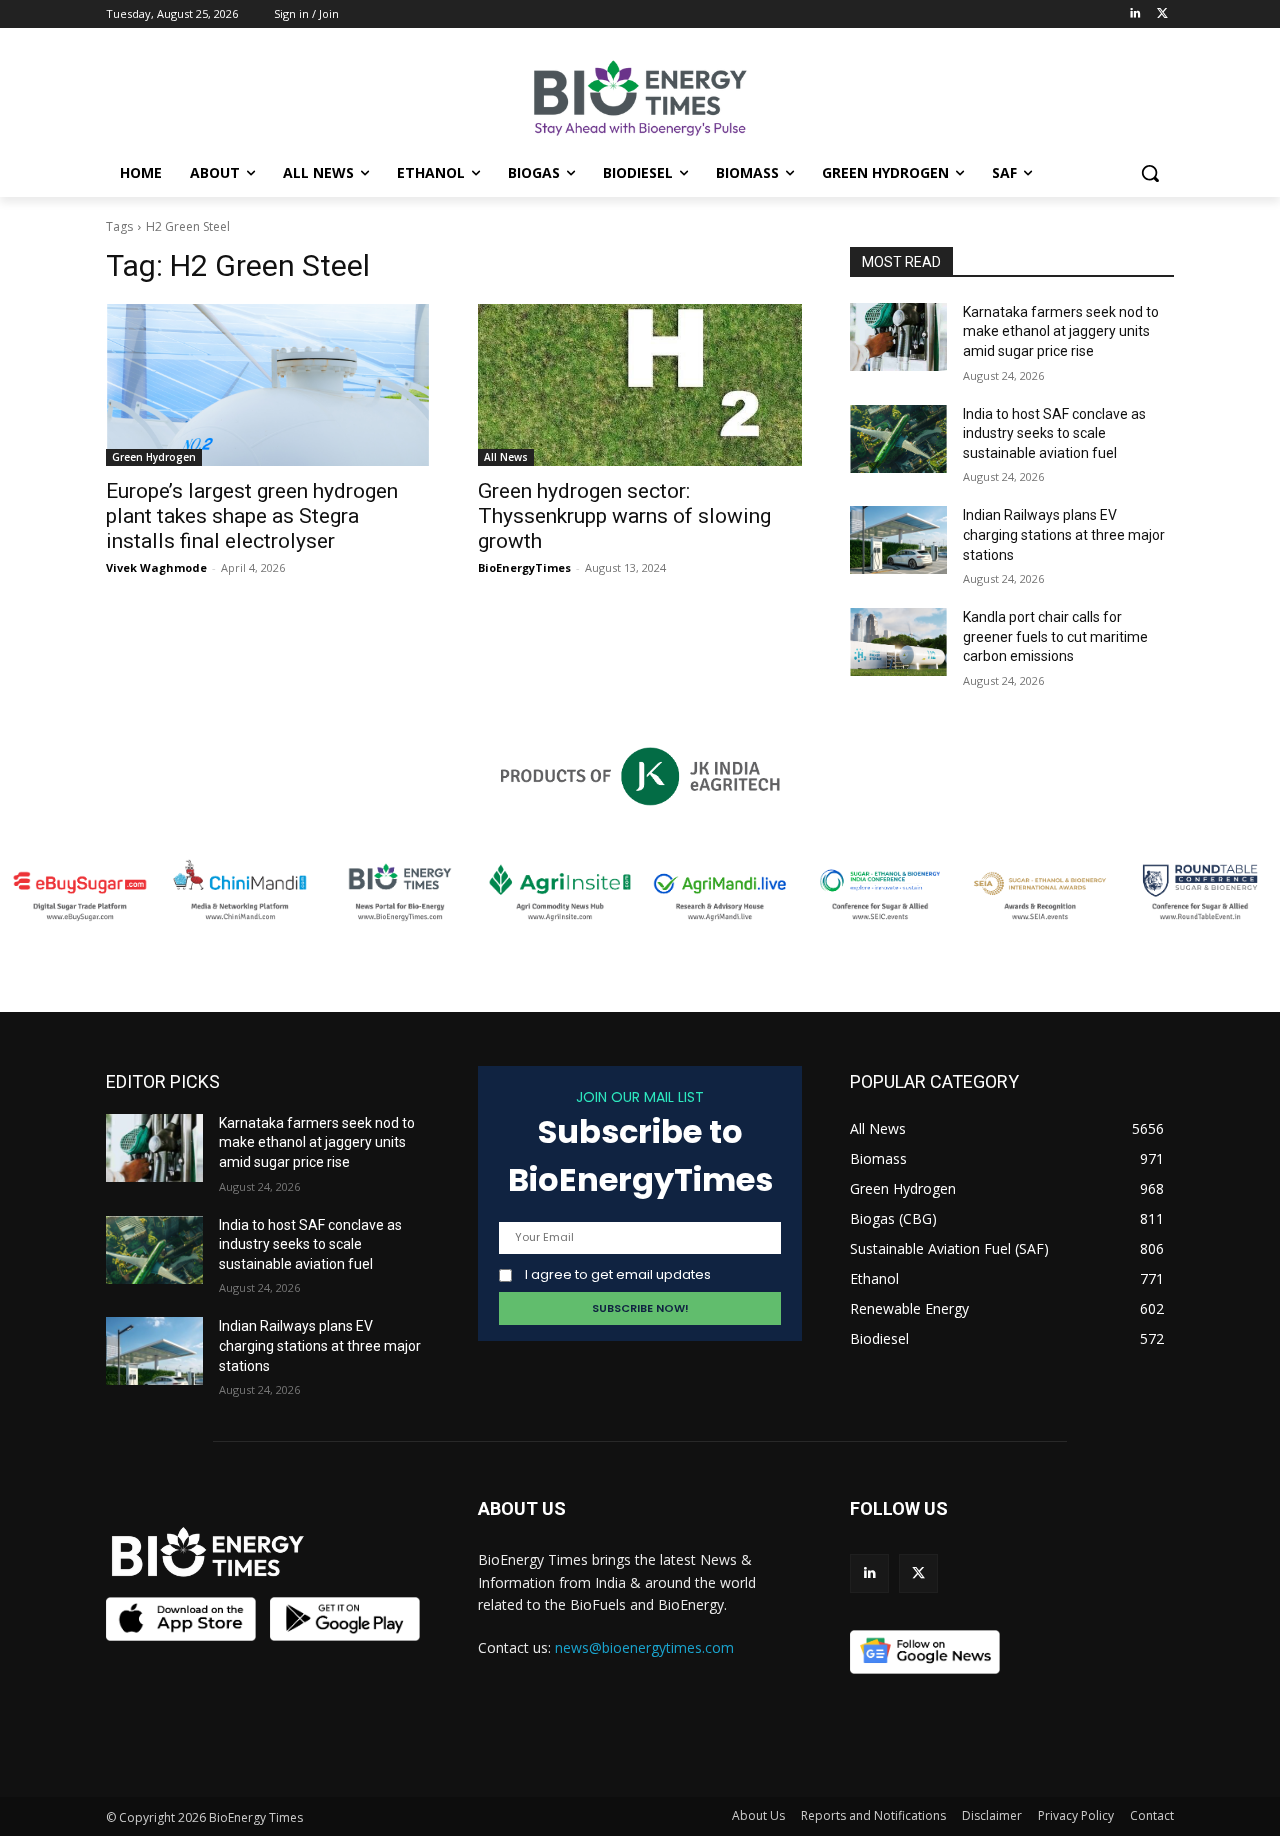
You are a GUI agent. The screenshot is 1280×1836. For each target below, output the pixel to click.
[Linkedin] (1134, 14)
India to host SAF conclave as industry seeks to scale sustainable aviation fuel (1054, 433)
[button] (1150, 173)
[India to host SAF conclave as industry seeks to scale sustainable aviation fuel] (898, 439)
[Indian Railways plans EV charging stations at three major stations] (898, 540)
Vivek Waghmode (156, 567)
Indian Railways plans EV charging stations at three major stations (1064, 534)
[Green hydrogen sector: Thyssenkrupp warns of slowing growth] (640, 385)
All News (506, 457)
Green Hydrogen (154, 457)
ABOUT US (522, 1508)
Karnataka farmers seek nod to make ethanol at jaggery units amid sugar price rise (1061, 331)
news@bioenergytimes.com (644, 1647)
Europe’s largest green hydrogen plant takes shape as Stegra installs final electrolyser (252, 516)
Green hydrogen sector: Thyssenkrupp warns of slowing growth (624, 516)
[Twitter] (1162, 14)
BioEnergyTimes (524, 567)
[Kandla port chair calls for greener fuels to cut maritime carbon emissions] (898, 642)
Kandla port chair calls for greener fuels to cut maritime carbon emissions (1055, 636)
